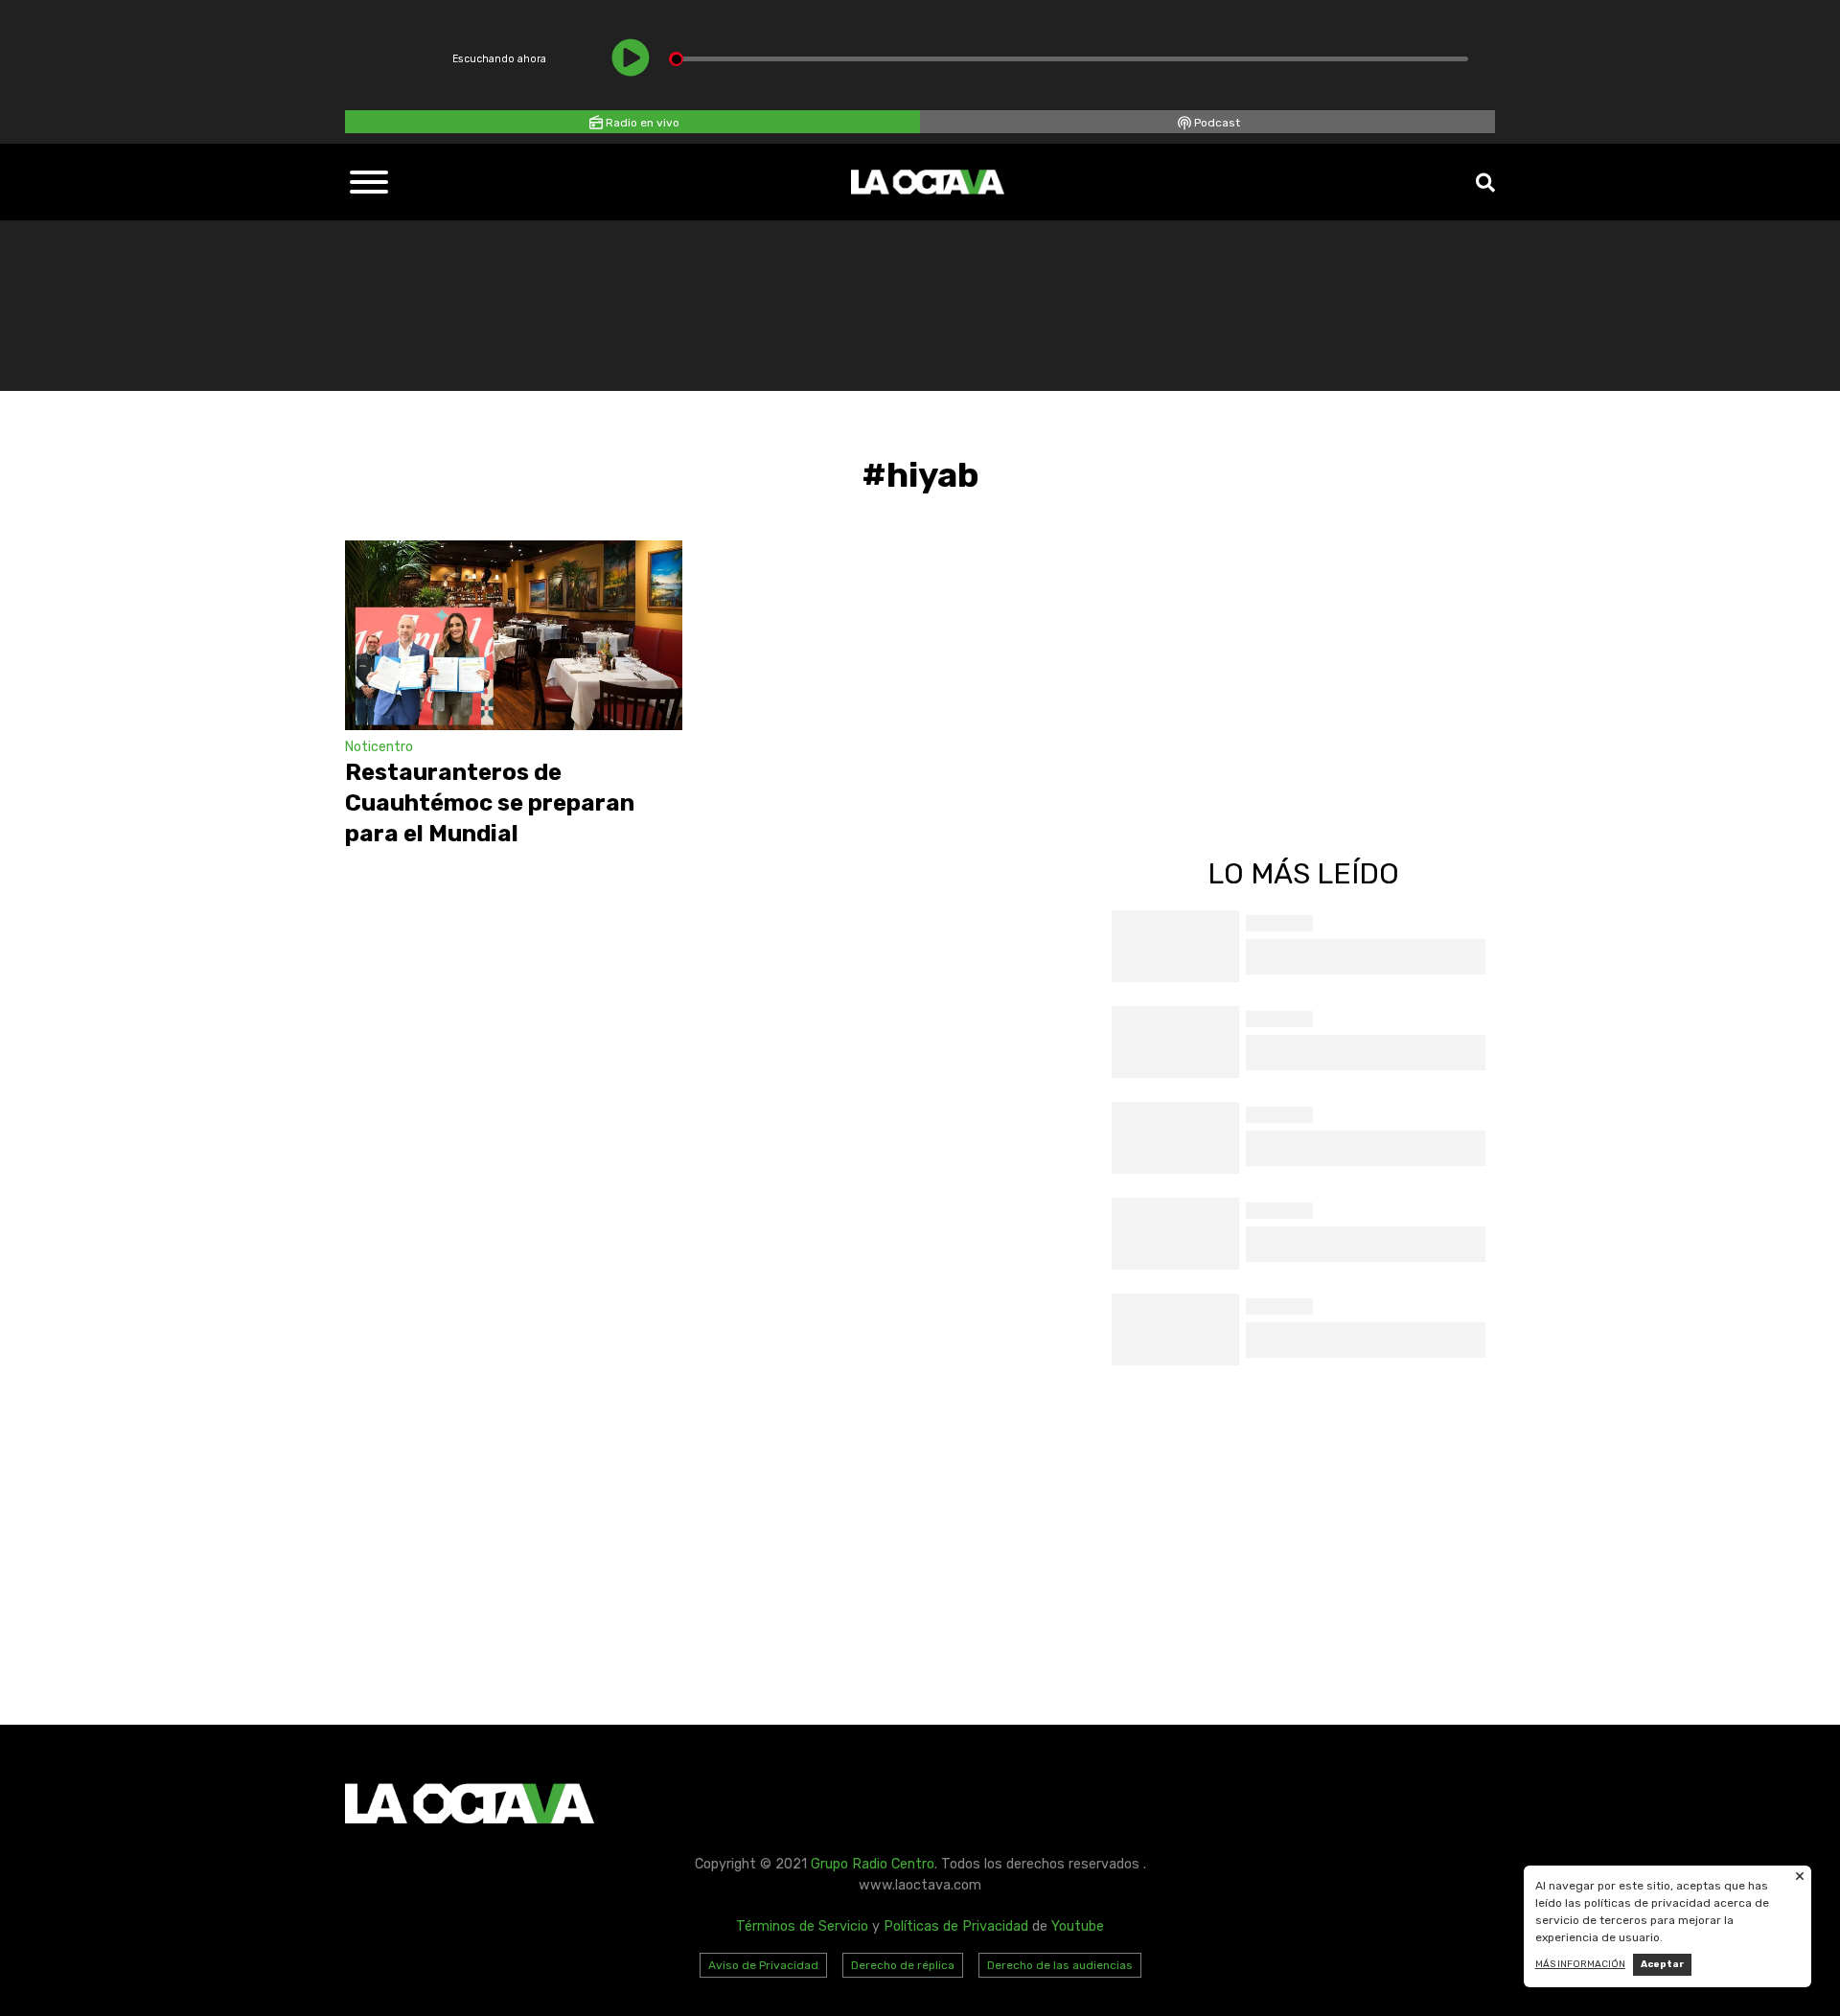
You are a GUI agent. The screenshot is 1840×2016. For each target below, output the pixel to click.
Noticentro (379, 747)
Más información (1580, 1964)
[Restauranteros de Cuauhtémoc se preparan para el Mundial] (514, 635)
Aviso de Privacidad (763, 1965)
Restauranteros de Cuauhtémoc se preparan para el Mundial (490, 803)
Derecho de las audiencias (1060, 1965)
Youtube (1078, 1926)
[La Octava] (928, 182)
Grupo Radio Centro (873, 1864)
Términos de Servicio (802, 1926)
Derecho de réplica (903, 1965)
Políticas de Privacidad (956, 1926)
